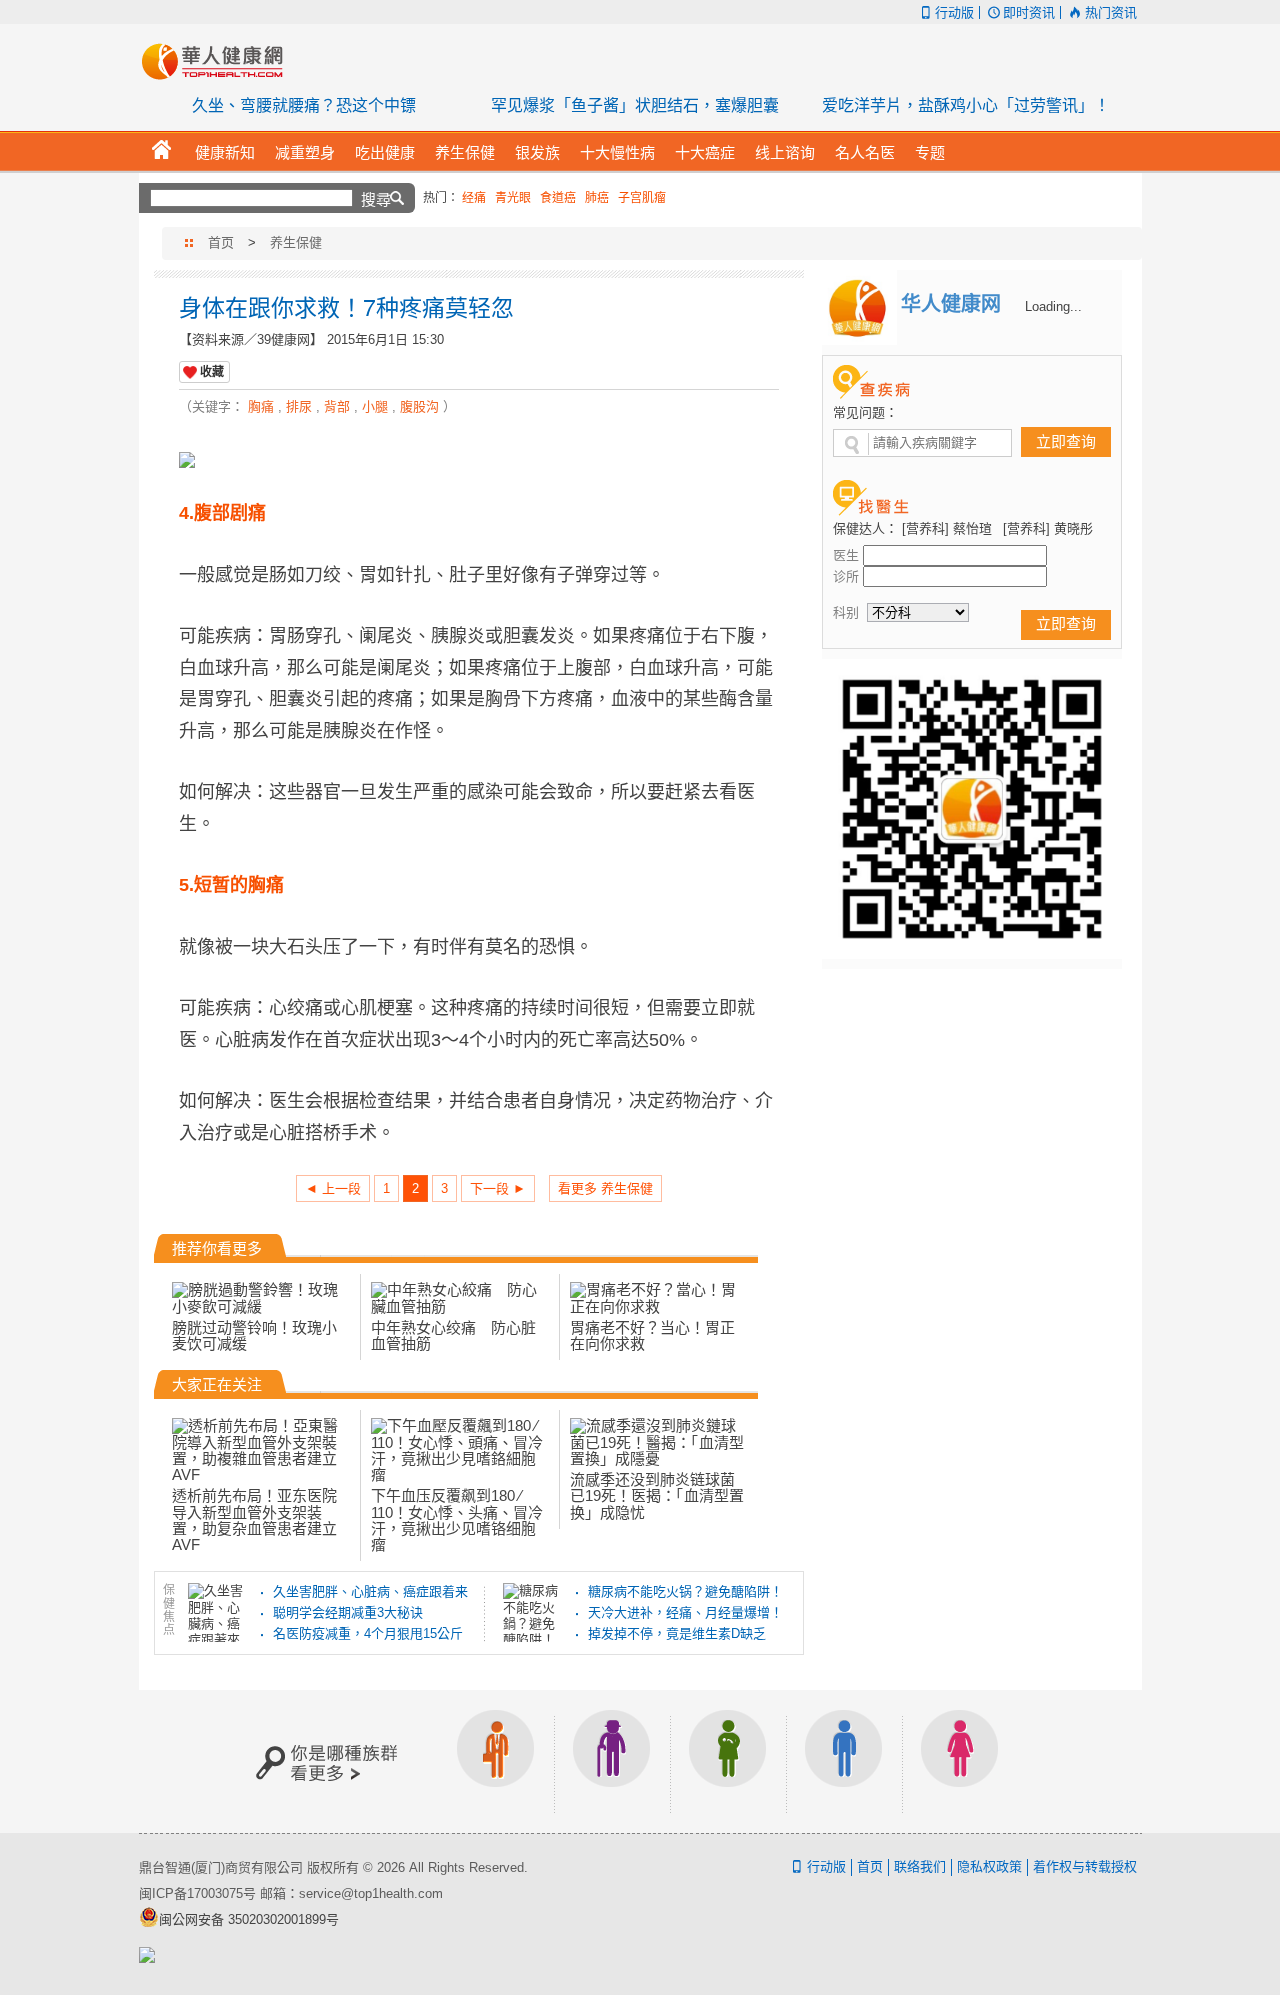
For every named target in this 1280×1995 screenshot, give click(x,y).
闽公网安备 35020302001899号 (249, 1919)
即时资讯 (1029, 12)
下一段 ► (498, 1188)
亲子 (728, 1761)
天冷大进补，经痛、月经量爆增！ (685, 1612)
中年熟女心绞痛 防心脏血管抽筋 (453, 1335)
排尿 (299, 406)
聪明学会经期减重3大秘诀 (348, 1612)
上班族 (496, 1761)
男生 (844, 1761)
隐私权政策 (989, 1866)
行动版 (954, 12)
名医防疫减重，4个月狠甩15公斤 (368, 1633)
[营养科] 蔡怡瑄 (947, 528)
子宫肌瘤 (642, 198)
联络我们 (920, 1866)
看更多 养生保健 (605, 1188)
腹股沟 (419, 406)
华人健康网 (219, 61)
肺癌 (597, 198)
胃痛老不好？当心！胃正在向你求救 (652, 1335)
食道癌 (558, 198)
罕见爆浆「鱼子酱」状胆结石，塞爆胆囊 (635, 105)
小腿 (375, 406)
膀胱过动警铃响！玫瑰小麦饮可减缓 (254, 1335)
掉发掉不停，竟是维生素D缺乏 (677, 1633)
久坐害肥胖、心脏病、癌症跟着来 (370, 1591)
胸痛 (261, 406)
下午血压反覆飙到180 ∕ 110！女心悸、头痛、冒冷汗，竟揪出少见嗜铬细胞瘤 (457, 1520)
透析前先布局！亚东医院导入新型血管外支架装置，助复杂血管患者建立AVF (254, 1520)
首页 (221, 242)
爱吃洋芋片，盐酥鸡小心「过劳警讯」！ (966, 105)
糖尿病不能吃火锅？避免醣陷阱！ (685, 1591)
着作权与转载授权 (1085, 1866)
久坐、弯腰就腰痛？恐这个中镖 (304, 105)
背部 (337, 406)
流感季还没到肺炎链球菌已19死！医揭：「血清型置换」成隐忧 (657, 1495)
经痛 (474, 198)
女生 (960, 1761)
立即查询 (1066, 441)
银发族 (612, 1761)
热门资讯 (1110, 12)
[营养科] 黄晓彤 (1048, 528)
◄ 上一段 (333, 1188)
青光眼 (513, 198)
